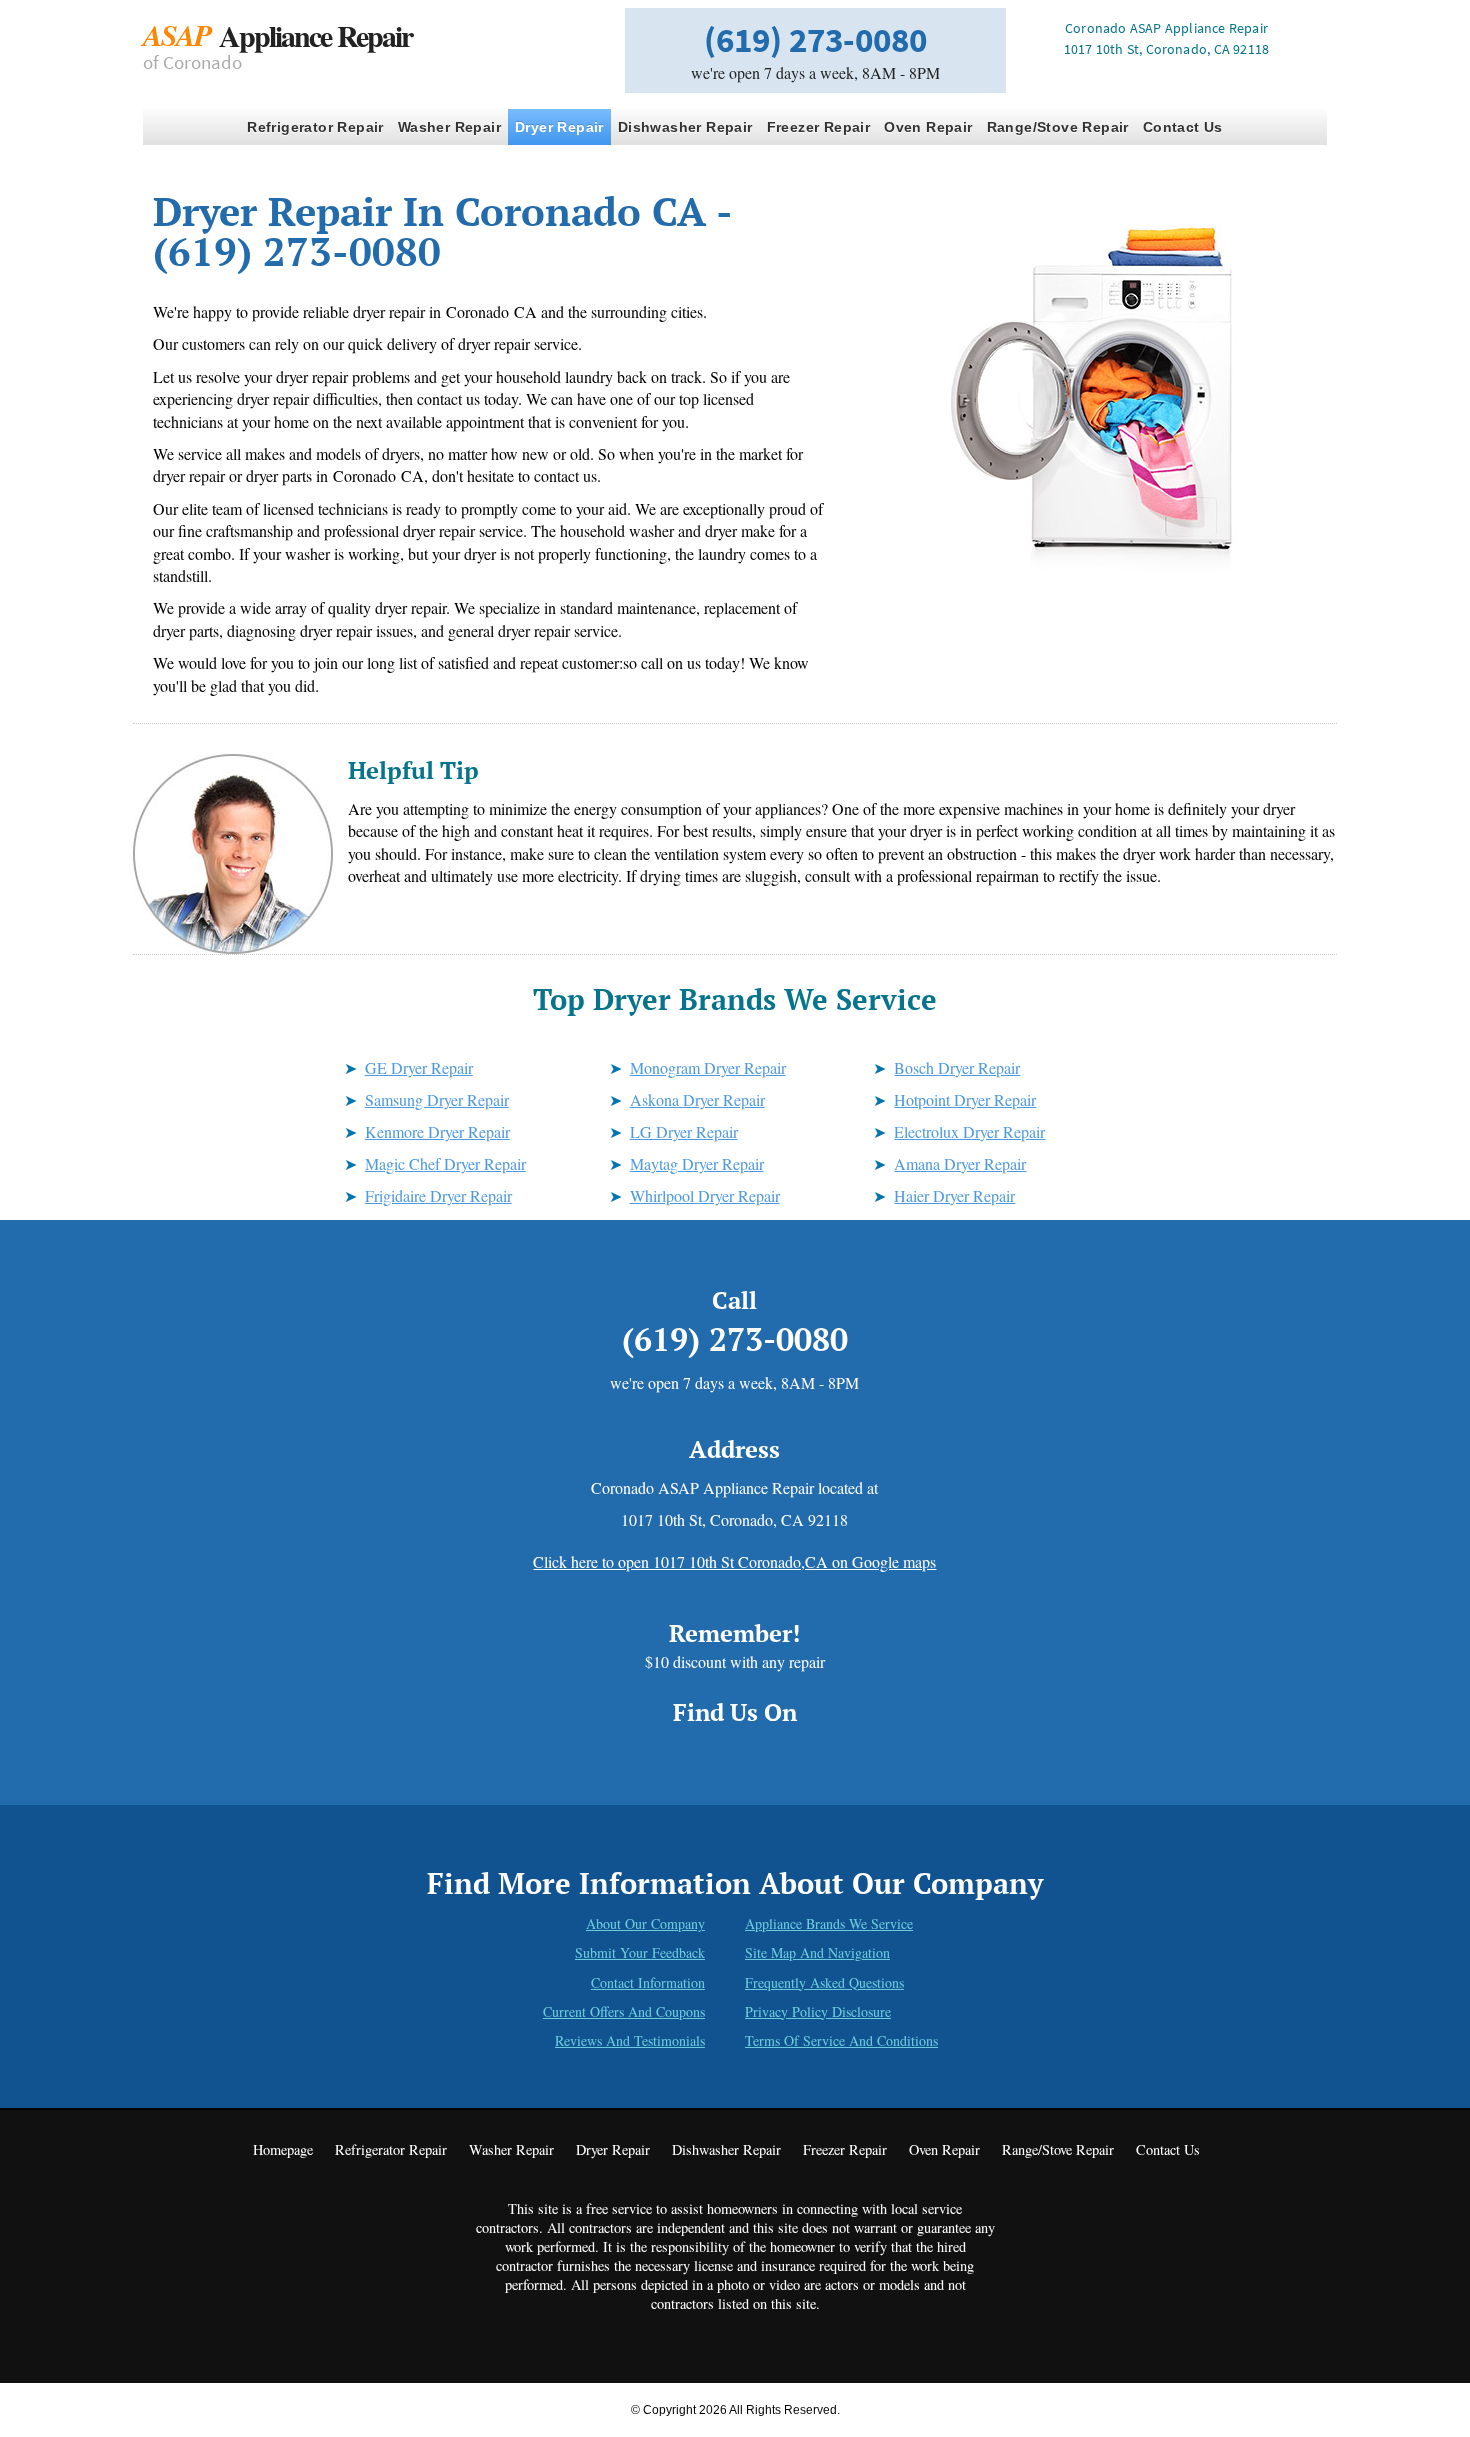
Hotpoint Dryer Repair (965, 1099)
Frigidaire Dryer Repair (438, 1195)
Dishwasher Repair (685, 127)
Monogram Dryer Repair (708, 1067)
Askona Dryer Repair (697, 1099)
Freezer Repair (819, 127)
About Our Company (645, 1923)
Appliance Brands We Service (829, 1923)
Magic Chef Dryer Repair (445, 1163)
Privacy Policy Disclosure (818, 2011)
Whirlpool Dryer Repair (705, 1195)
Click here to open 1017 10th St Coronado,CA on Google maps (734, 1561)
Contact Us (1183, 127)
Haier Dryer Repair (954, 1195)
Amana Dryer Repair (960, 1163)
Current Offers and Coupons (624, 2011)
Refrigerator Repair (315, 127)
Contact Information (648, 1982)
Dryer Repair (559, 127)
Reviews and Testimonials (630, 2040)
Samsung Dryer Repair (437, 1099)
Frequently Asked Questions (824, 1982)
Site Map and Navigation (817, 1952)
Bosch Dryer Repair (957, 1067)
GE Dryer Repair (419, 1067)
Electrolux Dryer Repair (969, 1131)
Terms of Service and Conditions (841, 2040)
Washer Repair (449, 127)
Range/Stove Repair (1058, 127)
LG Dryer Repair (684, 1131)
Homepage (283, 2149)
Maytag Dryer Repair (697, 1163)
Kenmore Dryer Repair (437, 1131)
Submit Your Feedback (640, 1952)
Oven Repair (928, 127)
